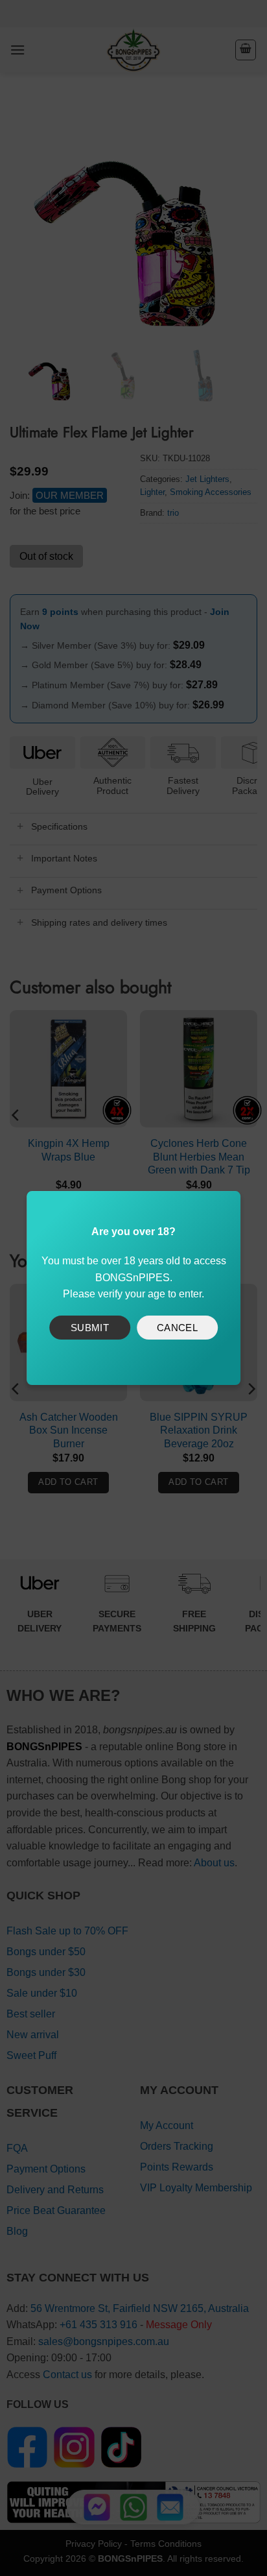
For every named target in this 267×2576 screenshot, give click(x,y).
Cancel (178, 1328)
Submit (90, 1328)
